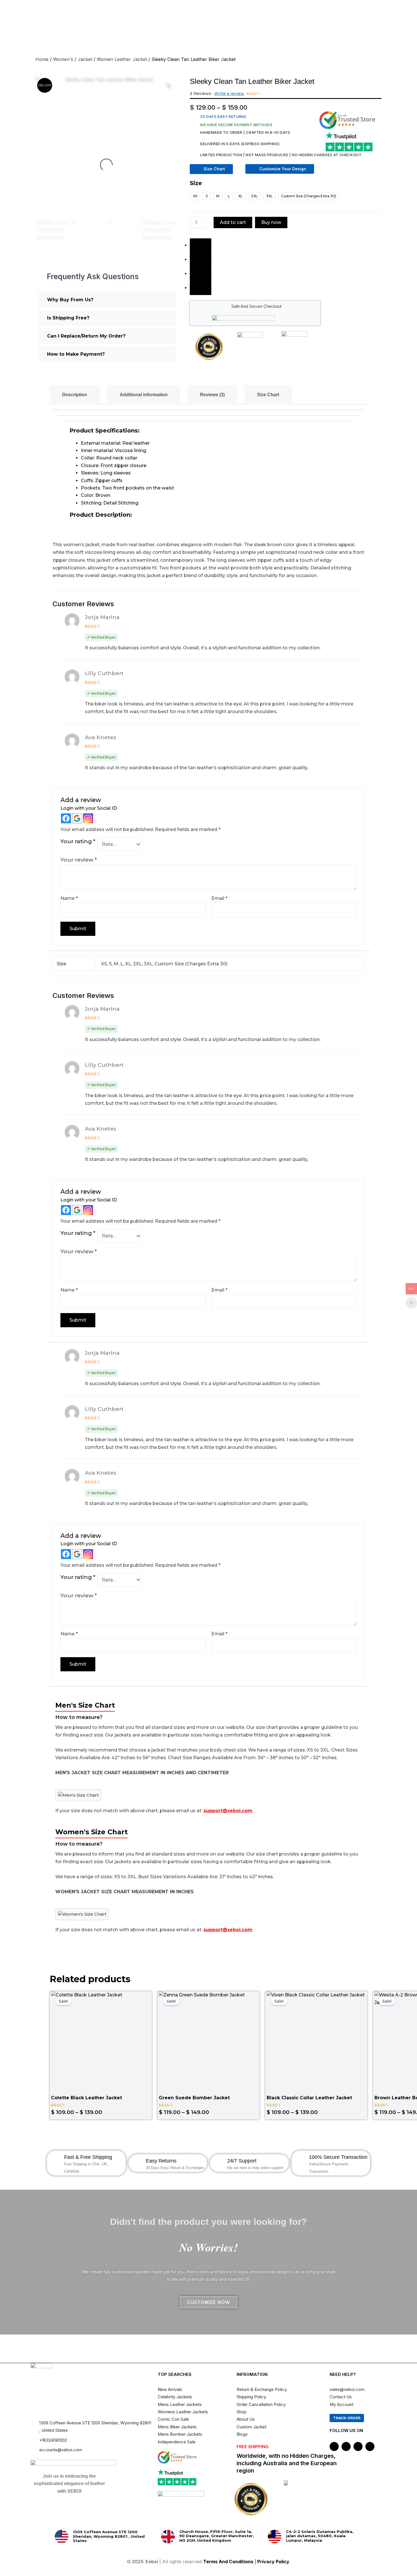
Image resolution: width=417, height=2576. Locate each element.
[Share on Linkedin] (201, 288)
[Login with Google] (77, 818)
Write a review (229, 94)
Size (196, 183)
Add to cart (233, 222)
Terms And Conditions (228, 2562)
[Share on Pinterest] (201, 274)
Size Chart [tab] (268, 395)
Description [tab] (75, 395)
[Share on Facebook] (201, 245)
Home (42, 59)
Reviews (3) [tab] (212, 395)
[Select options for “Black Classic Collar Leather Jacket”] (361, 2051)
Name (69, 898)
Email (219, 898)
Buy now (271, 222)
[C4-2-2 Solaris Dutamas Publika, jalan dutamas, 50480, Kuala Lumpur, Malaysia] (275, 2537)
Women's (63, 59)
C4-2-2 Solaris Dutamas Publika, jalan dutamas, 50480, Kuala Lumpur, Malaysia (320, 2536)
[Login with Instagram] (88, 818)
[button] (107, 300)
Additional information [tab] (144, 395)
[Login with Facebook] (66, 818)
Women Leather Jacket (122, 59)
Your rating (78, 841)
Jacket (85, 59)
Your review (79, 860)
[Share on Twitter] (201, 260)
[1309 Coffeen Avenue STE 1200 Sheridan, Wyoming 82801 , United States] (62, 2537)
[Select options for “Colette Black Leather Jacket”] (145, 2051)
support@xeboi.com (228, 1811)
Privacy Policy (274, 2562)
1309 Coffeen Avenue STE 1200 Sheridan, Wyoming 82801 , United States (109, 2536)
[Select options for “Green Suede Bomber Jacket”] (253, 2051)
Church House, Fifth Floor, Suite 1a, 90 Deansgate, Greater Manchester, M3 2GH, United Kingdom (217, 2536)
